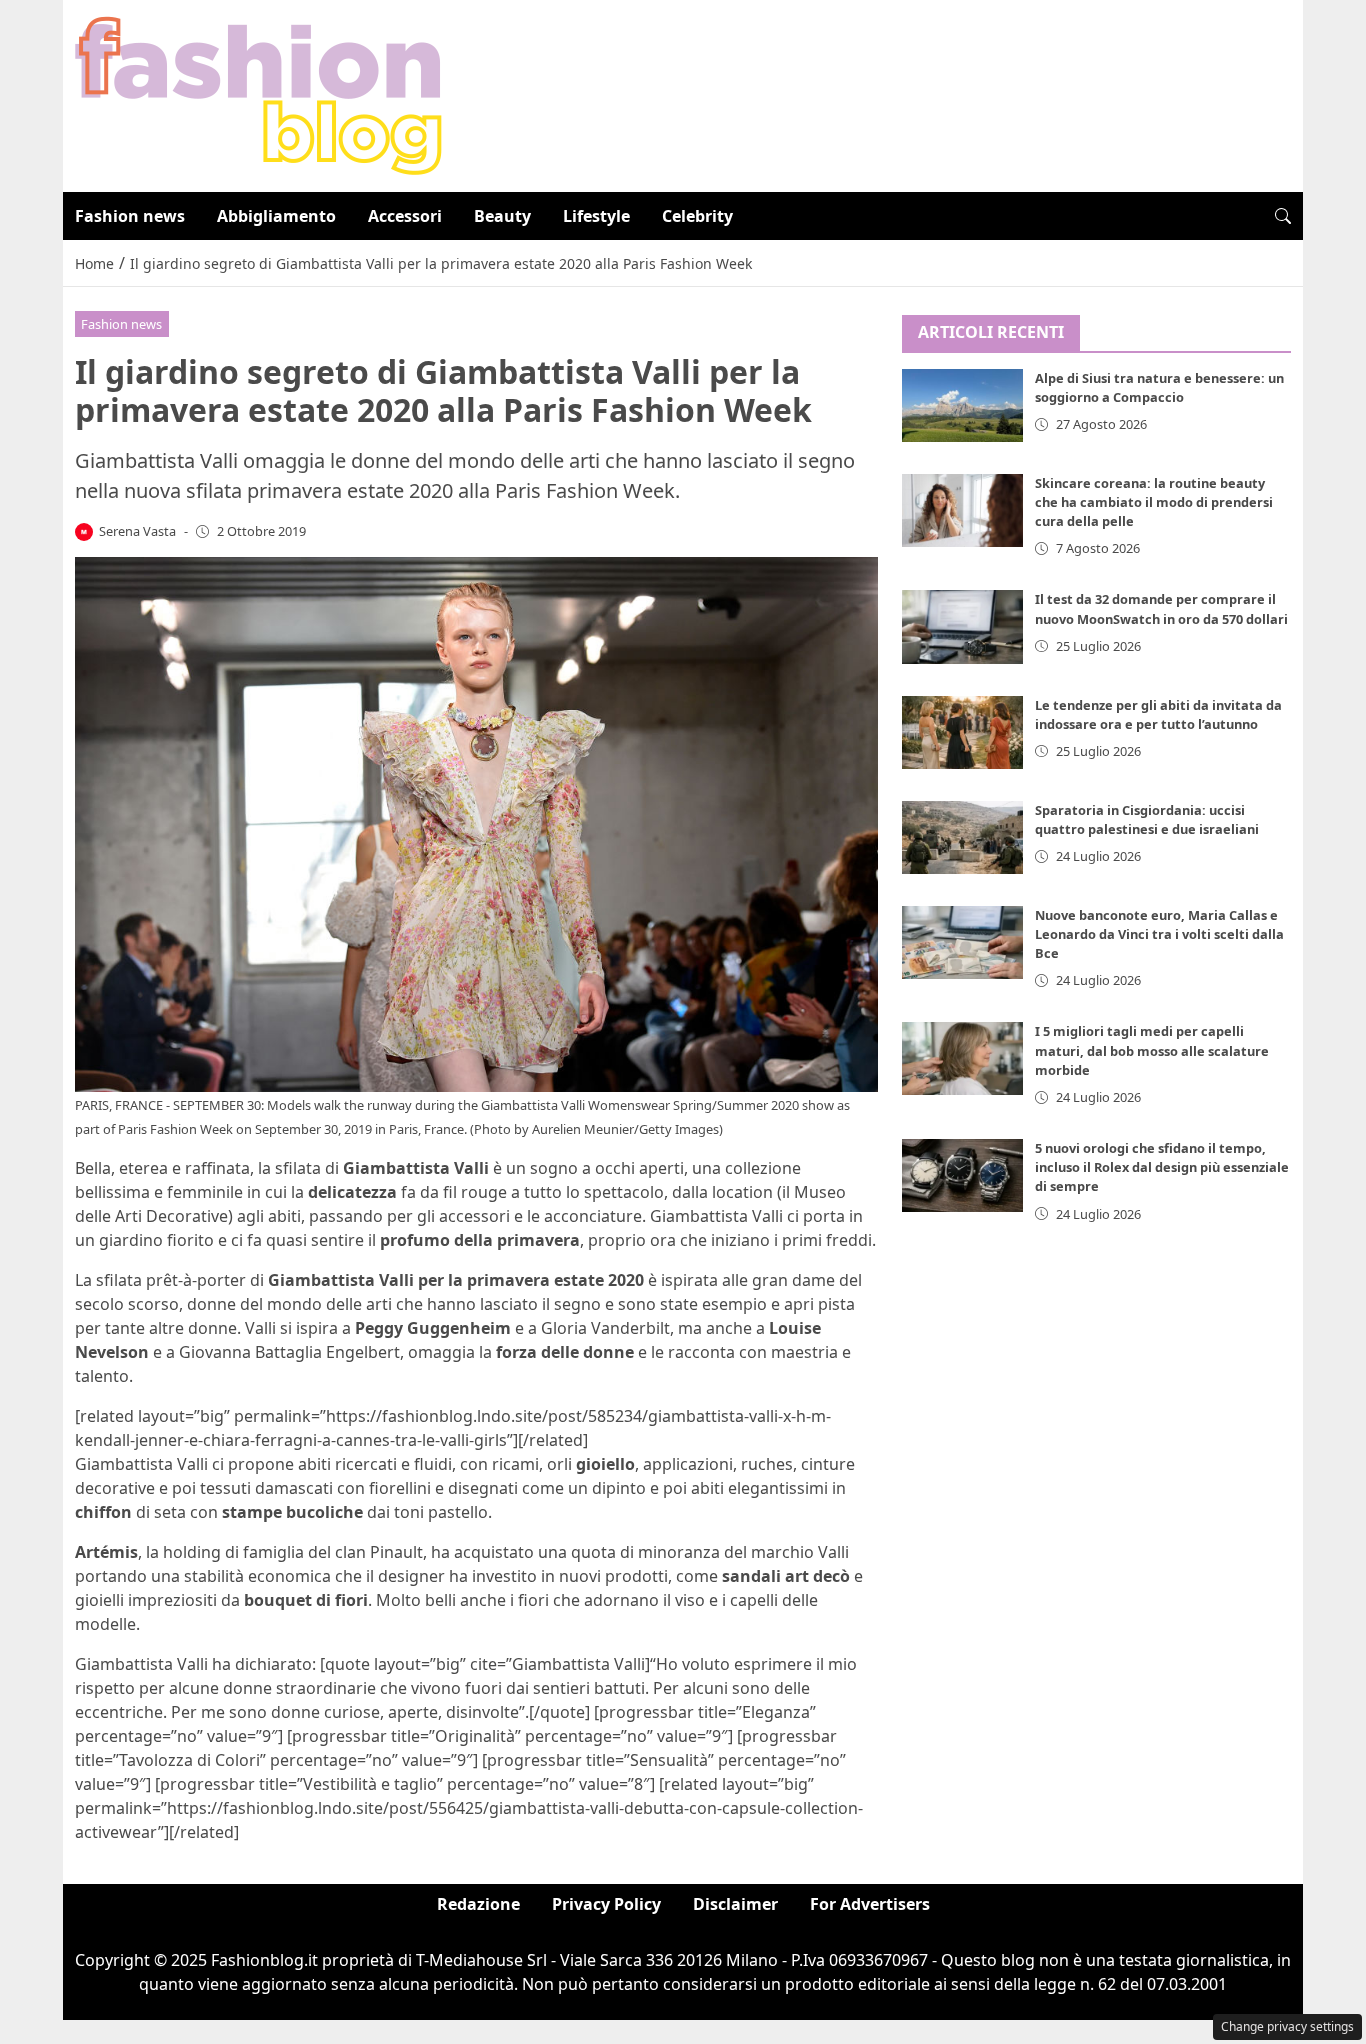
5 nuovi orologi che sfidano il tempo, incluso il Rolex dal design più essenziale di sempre (1162, 1167)
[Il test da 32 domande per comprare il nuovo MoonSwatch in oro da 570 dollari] (963, 626)
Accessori (405, 216)
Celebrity (697, 216)
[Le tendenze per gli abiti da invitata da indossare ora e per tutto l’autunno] (963, 731)
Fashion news (130, 216)
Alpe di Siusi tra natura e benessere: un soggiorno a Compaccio (1159, 387)
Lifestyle (596, 216)
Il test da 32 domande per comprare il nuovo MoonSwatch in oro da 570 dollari (1161, 608)
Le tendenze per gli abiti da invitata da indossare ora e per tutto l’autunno (1158, 713)
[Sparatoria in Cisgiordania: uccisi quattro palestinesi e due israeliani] (963, 836)
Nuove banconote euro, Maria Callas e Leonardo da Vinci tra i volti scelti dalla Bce (1159, 934)
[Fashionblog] (258, 94)
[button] (1283, 216)
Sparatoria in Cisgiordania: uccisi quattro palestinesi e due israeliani (1147, 818)
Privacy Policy (606, 1904)
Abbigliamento (276, 216)
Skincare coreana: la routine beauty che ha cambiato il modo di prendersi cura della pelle (1154, 502)
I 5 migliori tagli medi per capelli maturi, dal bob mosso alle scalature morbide (1152, 1050)
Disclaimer (735, 1904)
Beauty (502, 216)
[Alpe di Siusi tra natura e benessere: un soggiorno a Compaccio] (963, 405)
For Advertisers (870, 1904)
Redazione (478, 1904)
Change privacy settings (1287, 2026)
